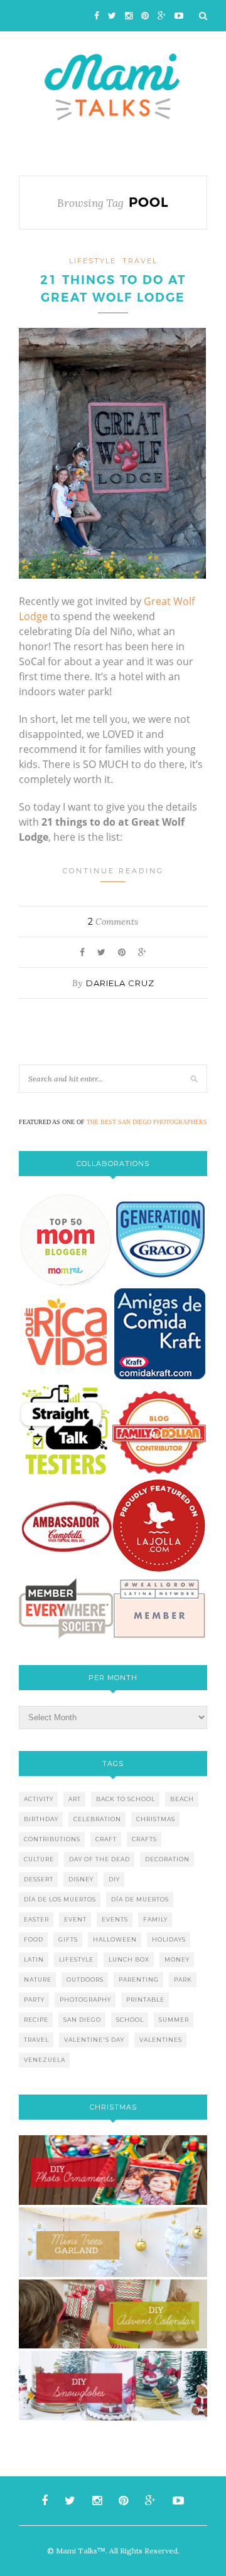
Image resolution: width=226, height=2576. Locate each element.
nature (38, 1979)
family (155, 1919)
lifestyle (93, 261)
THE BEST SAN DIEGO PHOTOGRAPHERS (147, 1122)
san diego (82, 2020)
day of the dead (100, 1859)
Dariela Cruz (120, 983)
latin (34, 1959)
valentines (161, 2040)
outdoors (85, 1979)
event (75, 1919)
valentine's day (94, 2040)
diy (114, 1879)
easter (36, 1919)
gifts (68, 1939)
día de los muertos (60, 1899)
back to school (126, 1799)
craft (106, 1839)
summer (174, 2020)
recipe (36, 2020)
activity (39, 1799)
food (34, 1939)
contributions (52, 1839)
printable (145, 2000)
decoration (167, 1859)
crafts (144, 1839)
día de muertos (140, 1899)
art (75, 1799)
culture (39, 1859)
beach (182, 1799)
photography (85, 2000)
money (177, 1959)
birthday (41, 1819)
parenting (139, 1979)
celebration (97, 1819)
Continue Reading (113, 871)
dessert (39, 1879)
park (183, 1979)
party (34, 2000)
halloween (115, 1939)
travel (140, 261)
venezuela (45, 2060)
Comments (113, 922)
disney (81, 1879)
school (130, 2020)
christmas (156, 1819)
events (115, 1919)
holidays (169, 1939)
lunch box (129, 1959)
